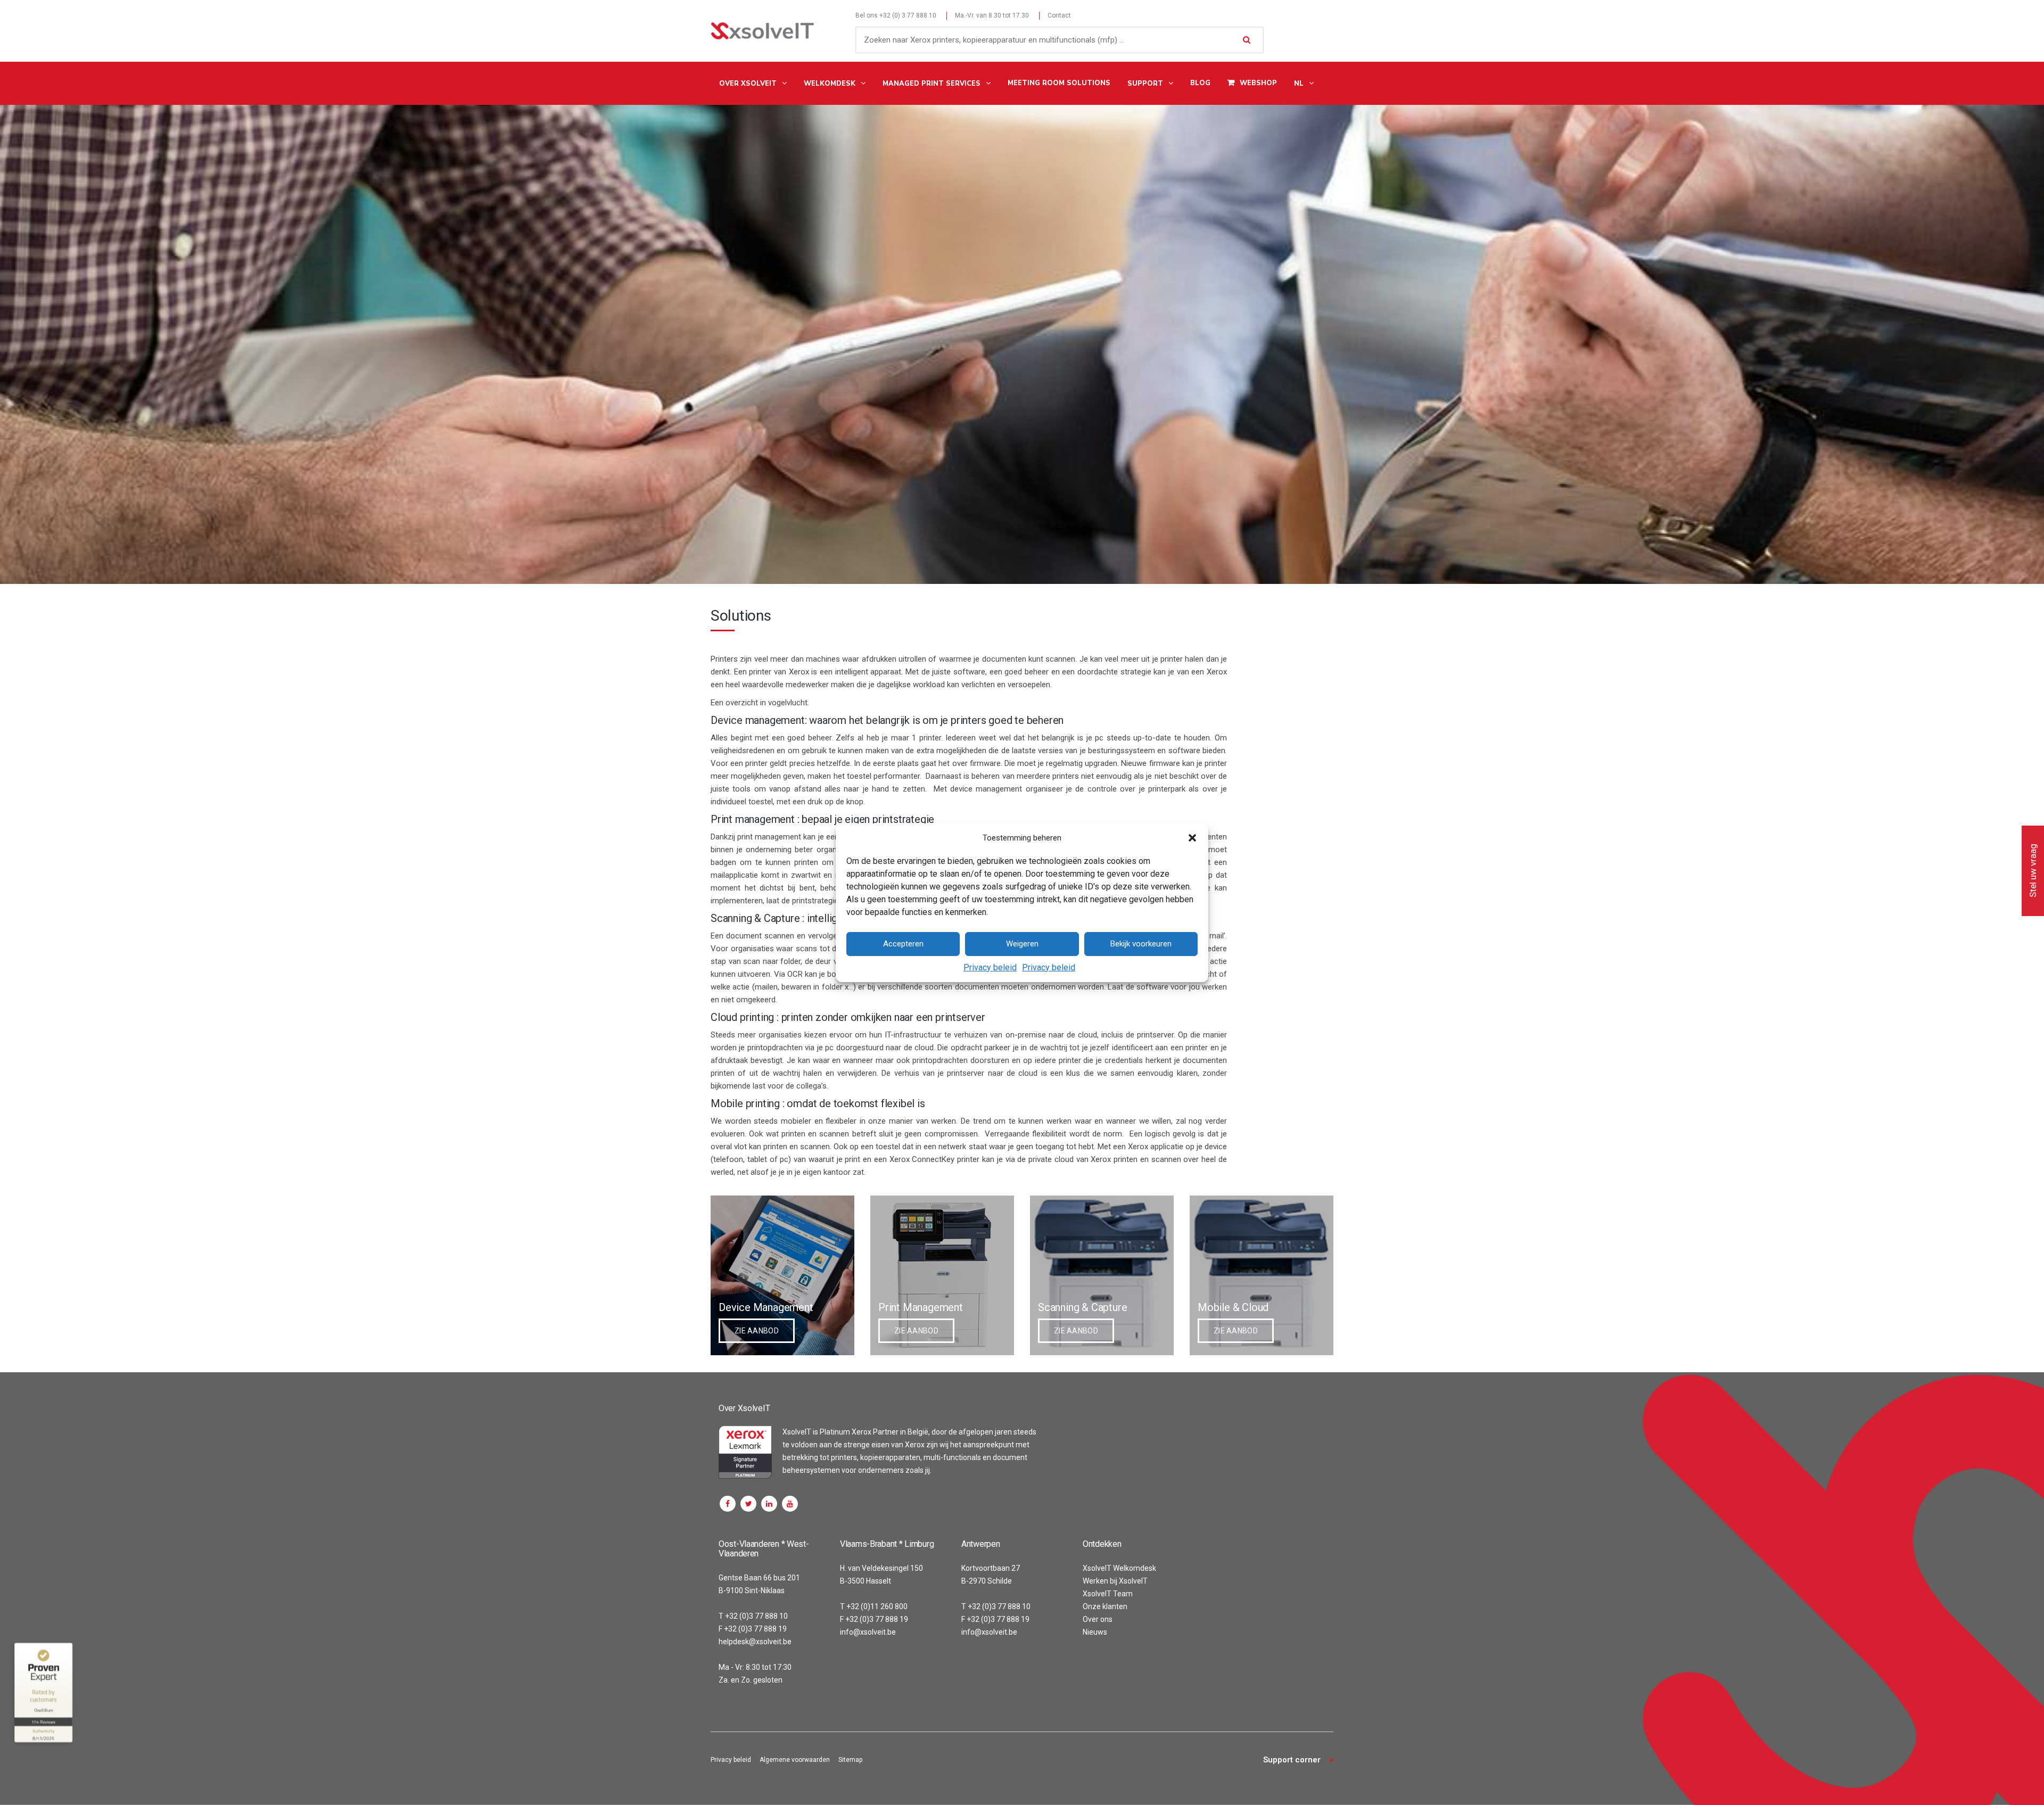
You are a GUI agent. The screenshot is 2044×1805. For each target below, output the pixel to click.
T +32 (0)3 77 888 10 (753, 1616)
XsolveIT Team (1108, 1594)
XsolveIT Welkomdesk (1119, 1568)
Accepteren (903, 944)
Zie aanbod (757, 1331)
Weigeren (1022, 944)
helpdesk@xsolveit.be (755, 1642)
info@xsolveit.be (868, 1632)
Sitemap (850, 1760)
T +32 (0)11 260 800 (874, 1606)
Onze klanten (1105, 1606)
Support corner (1292, 1760)
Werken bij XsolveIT (1115, 1581)
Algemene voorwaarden (795, 1760)
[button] (1192, 838)
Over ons (1098, 1619)
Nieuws (1095, 1632)
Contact (1059, 15)
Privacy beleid (990, 967)
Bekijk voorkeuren (1141, 944)
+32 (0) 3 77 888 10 (908, 15)
